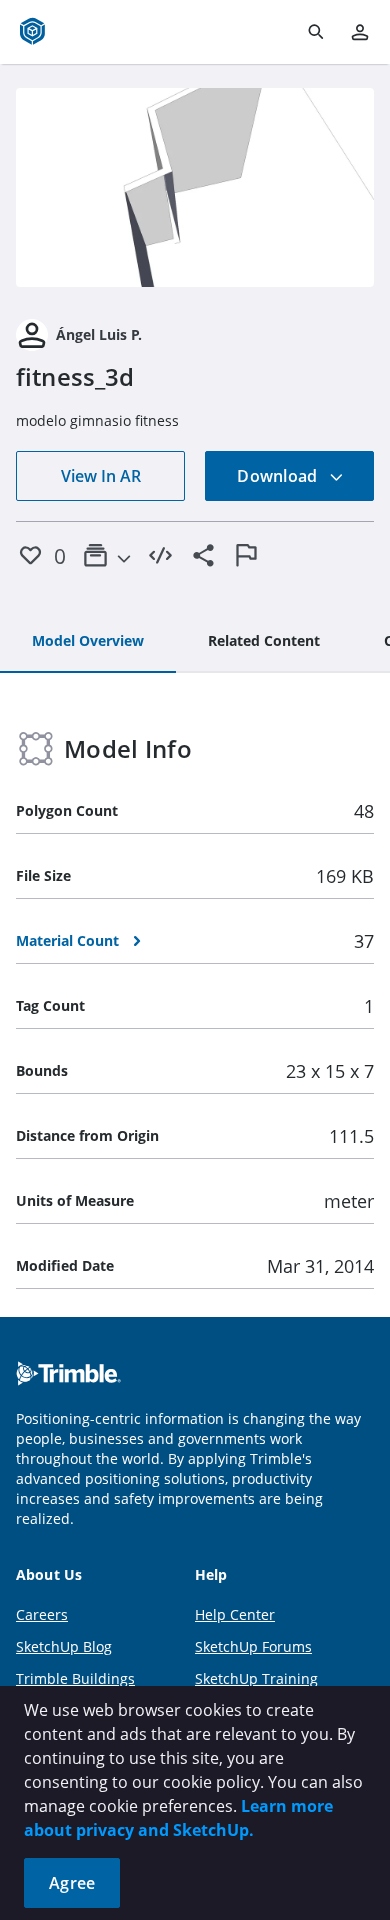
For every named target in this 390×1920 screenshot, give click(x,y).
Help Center (235, 1614)
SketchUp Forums (253, 1646)
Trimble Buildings (75, 1678)
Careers (42, 1614)
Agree (72, 1883)
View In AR (101, 476)
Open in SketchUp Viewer (195, 187)
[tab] (88, 642)
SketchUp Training (256, 1678)
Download (279, 476)
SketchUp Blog (64, 1646)
